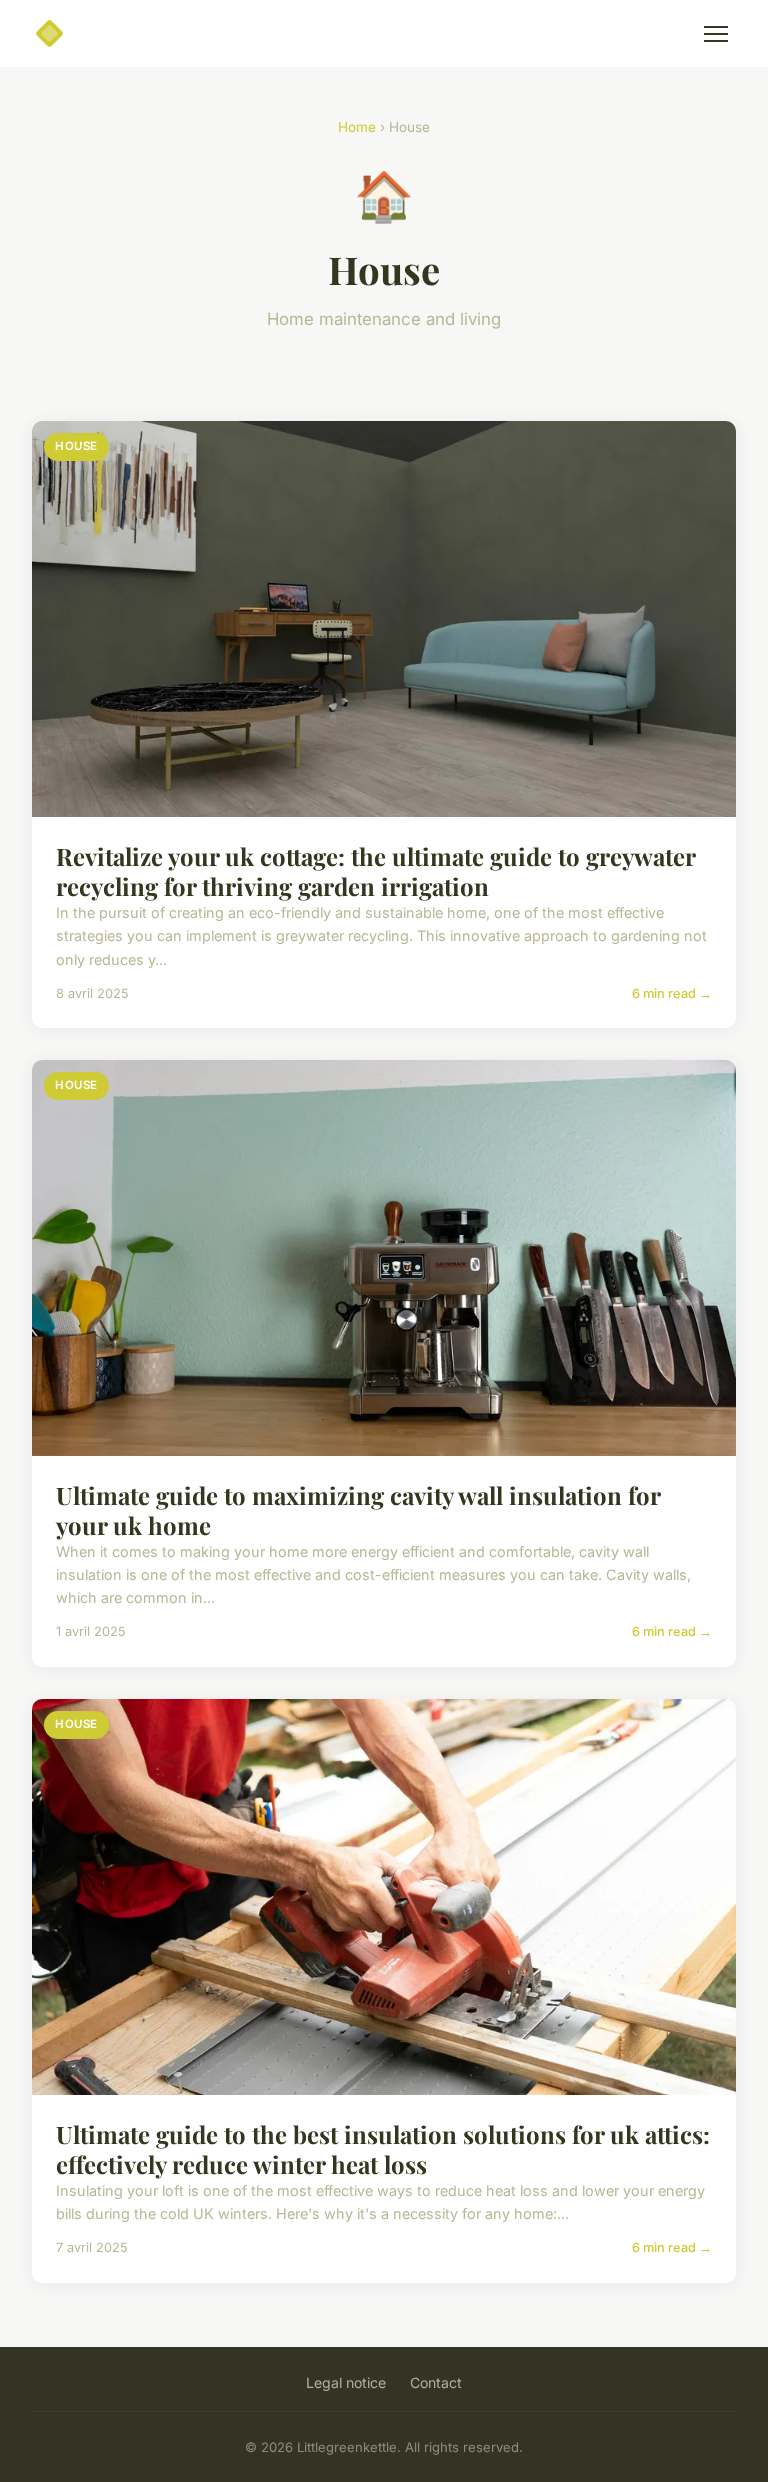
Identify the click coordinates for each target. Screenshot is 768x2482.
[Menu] (716, 34)
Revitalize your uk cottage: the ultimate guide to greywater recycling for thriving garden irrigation (375, 871)
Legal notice (346, 2382)
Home (357, 127)
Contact (436, 2382)
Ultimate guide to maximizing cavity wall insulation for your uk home (358, 1510)
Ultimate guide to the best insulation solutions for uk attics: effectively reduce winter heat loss (383, 2149)
